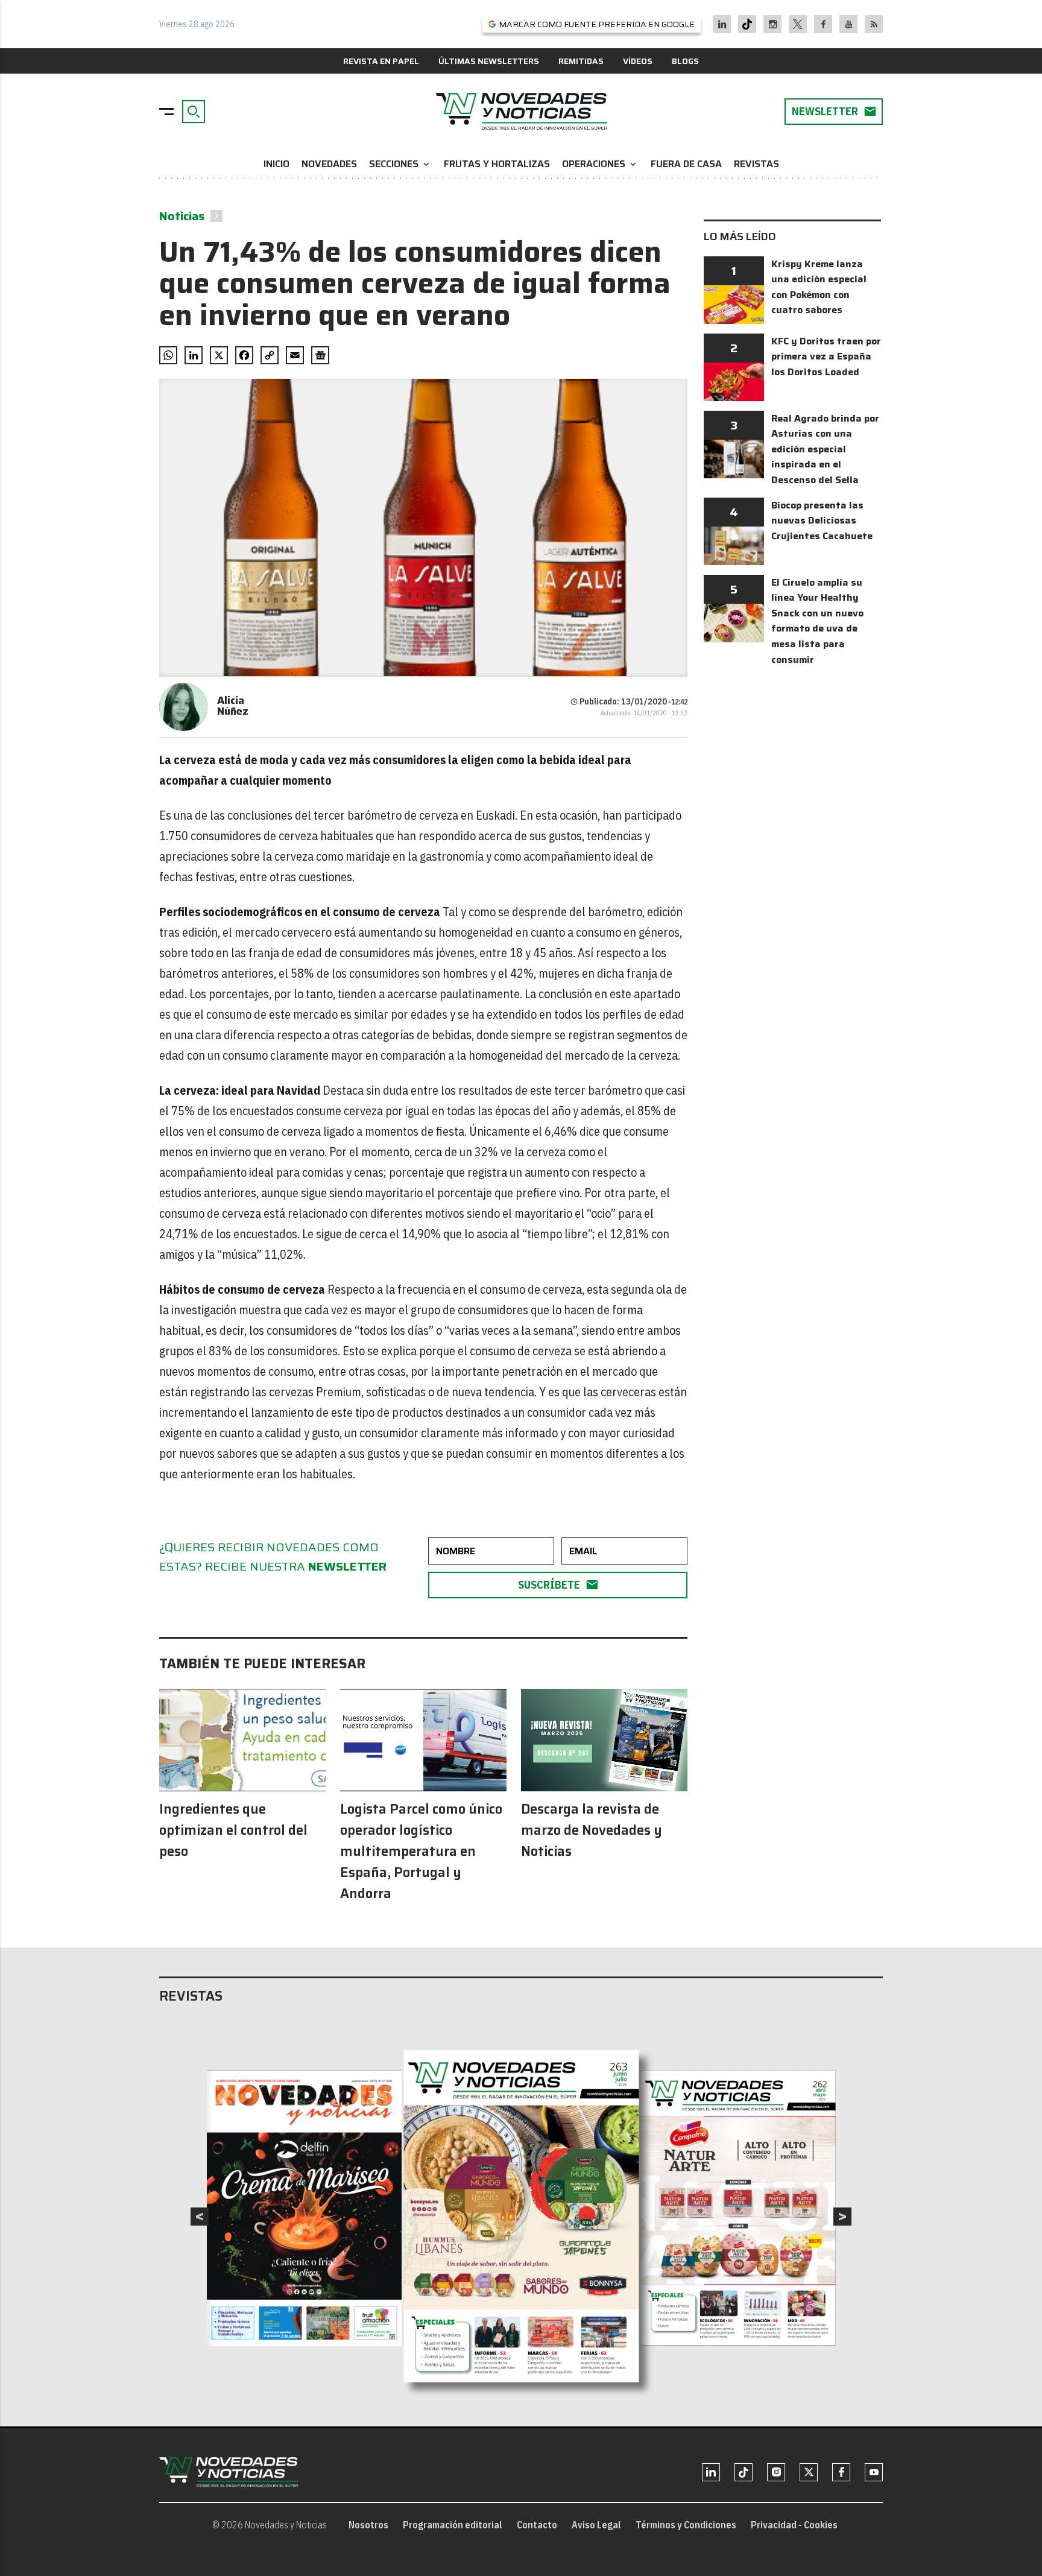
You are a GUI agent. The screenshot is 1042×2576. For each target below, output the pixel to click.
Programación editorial (453, 2525)
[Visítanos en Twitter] (798, 24)
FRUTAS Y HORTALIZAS (497, 164)
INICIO (276, 164)
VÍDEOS (638, 61)
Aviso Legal (596, 2525)
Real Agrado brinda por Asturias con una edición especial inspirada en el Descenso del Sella (825, 449)
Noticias (182, 216)
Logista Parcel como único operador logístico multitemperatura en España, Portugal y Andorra (421, 1851)
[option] (522, 2217)
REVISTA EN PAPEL (381, 61)
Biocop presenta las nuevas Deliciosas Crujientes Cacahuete (822, 521)
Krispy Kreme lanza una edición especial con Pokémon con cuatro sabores (819, 287)
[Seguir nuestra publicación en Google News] (320, 355)
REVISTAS (756, 164)
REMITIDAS (581, 61)
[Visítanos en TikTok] (747, 24)
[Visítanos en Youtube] (849, 24)
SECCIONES (400, 164)
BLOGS (685, 61)
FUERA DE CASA (686, 164)
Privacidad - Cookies (794, 2525)
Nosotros (368, 2525)
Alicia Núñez (233, 706)
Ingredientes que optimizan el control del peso (233, 1830)
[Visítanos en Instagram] (773, 24)
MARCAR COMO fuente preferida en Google (597, 24)
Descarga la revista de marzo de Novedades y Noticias (592, 1830)
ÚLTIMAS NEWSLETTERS (489, 61)
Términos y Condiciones (686, 2525)
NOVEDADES (329, 164)
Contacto (537, 2525)
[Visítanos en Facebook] (823, 24)
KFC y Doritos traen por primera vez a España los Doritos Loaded (826, 356)
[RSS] (874, 24)
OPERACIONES (600, 164)
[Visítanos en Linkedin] (722, 24)
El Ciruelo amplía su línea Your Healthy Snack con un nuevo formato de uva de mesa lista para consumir (817, 621)
